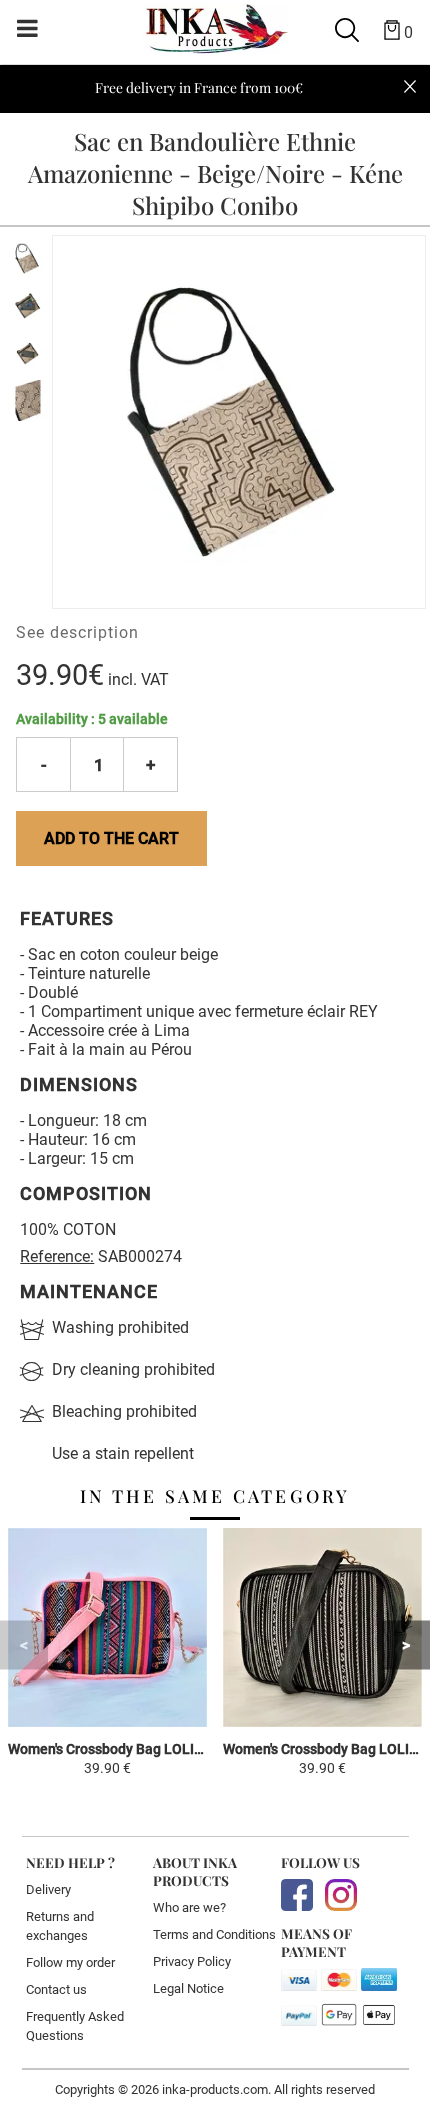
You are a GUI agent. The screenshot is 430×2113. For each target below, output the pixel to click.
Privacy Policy (192, 1961)
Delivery (48, 1889)
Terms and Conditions (214, 1934)
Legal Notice (188, 1988)
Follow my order (70, 1962)
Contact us (56, 1989)
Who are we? (189, 1907)
